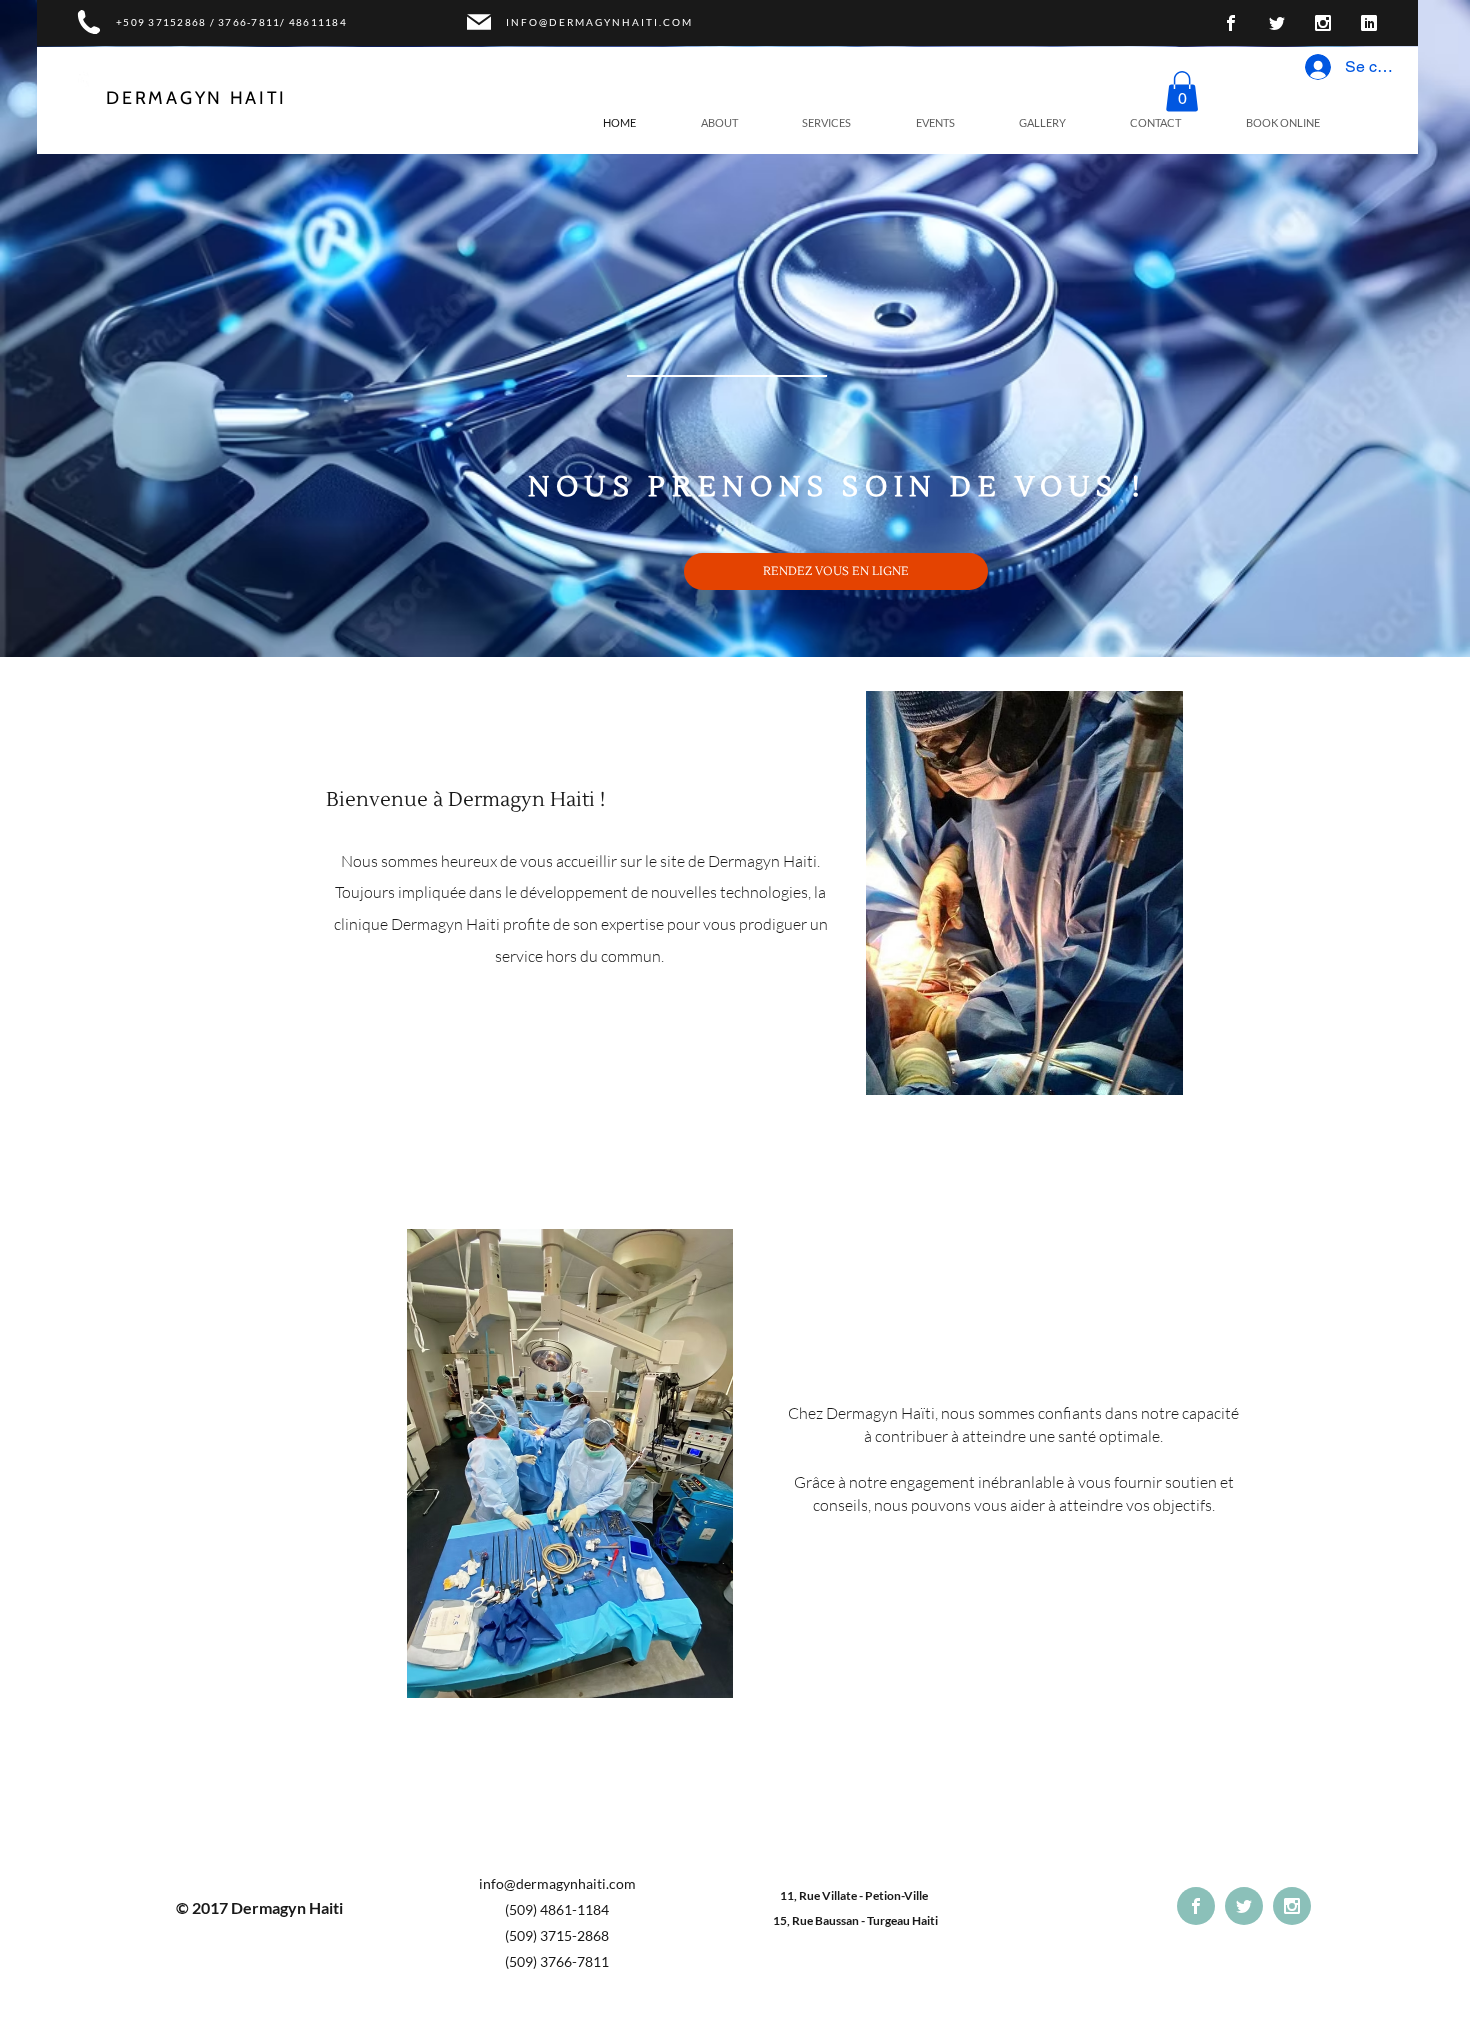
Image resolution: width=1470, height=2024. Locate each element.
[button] (1182, 91)
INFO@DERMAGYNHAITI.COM (599, 22)
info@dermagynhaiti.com (557, 1883)
